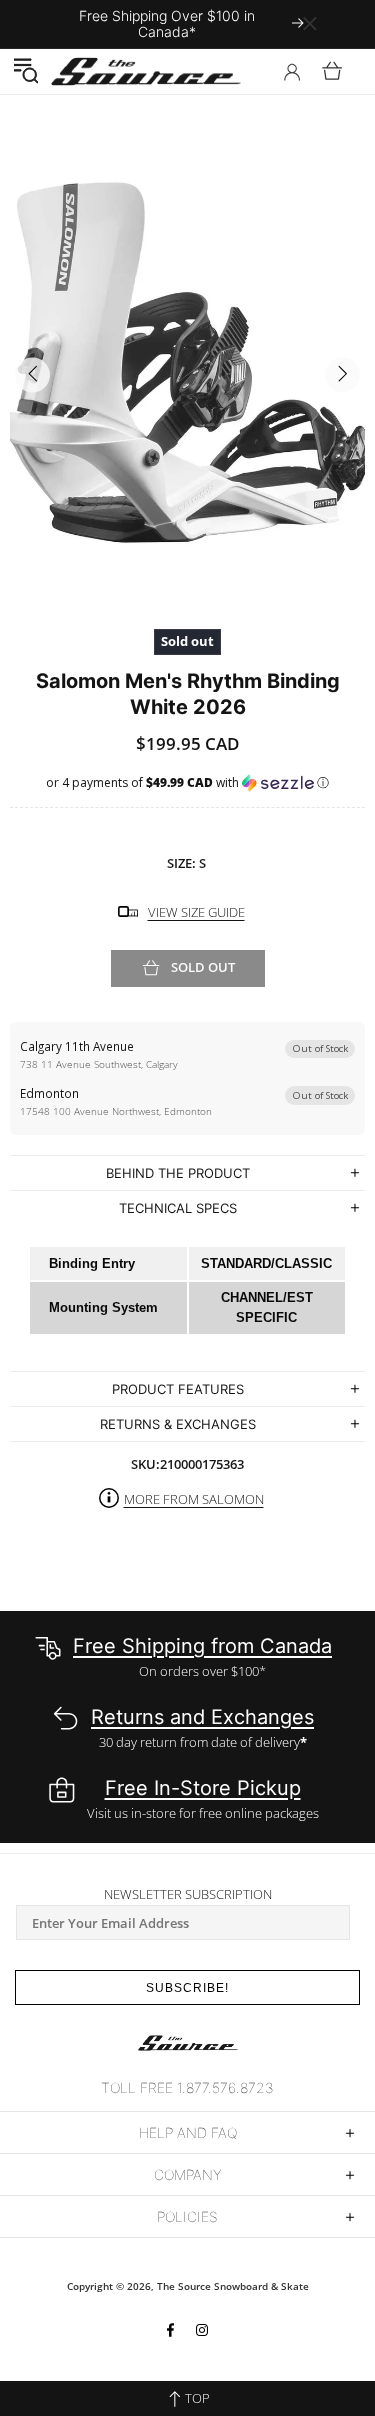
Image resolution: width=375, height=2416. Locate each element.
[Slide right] (342, 375)
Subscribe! (187, 1988)
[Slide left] (32, 375)
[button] (25, 71)
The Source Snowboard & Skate (233, 2286)
